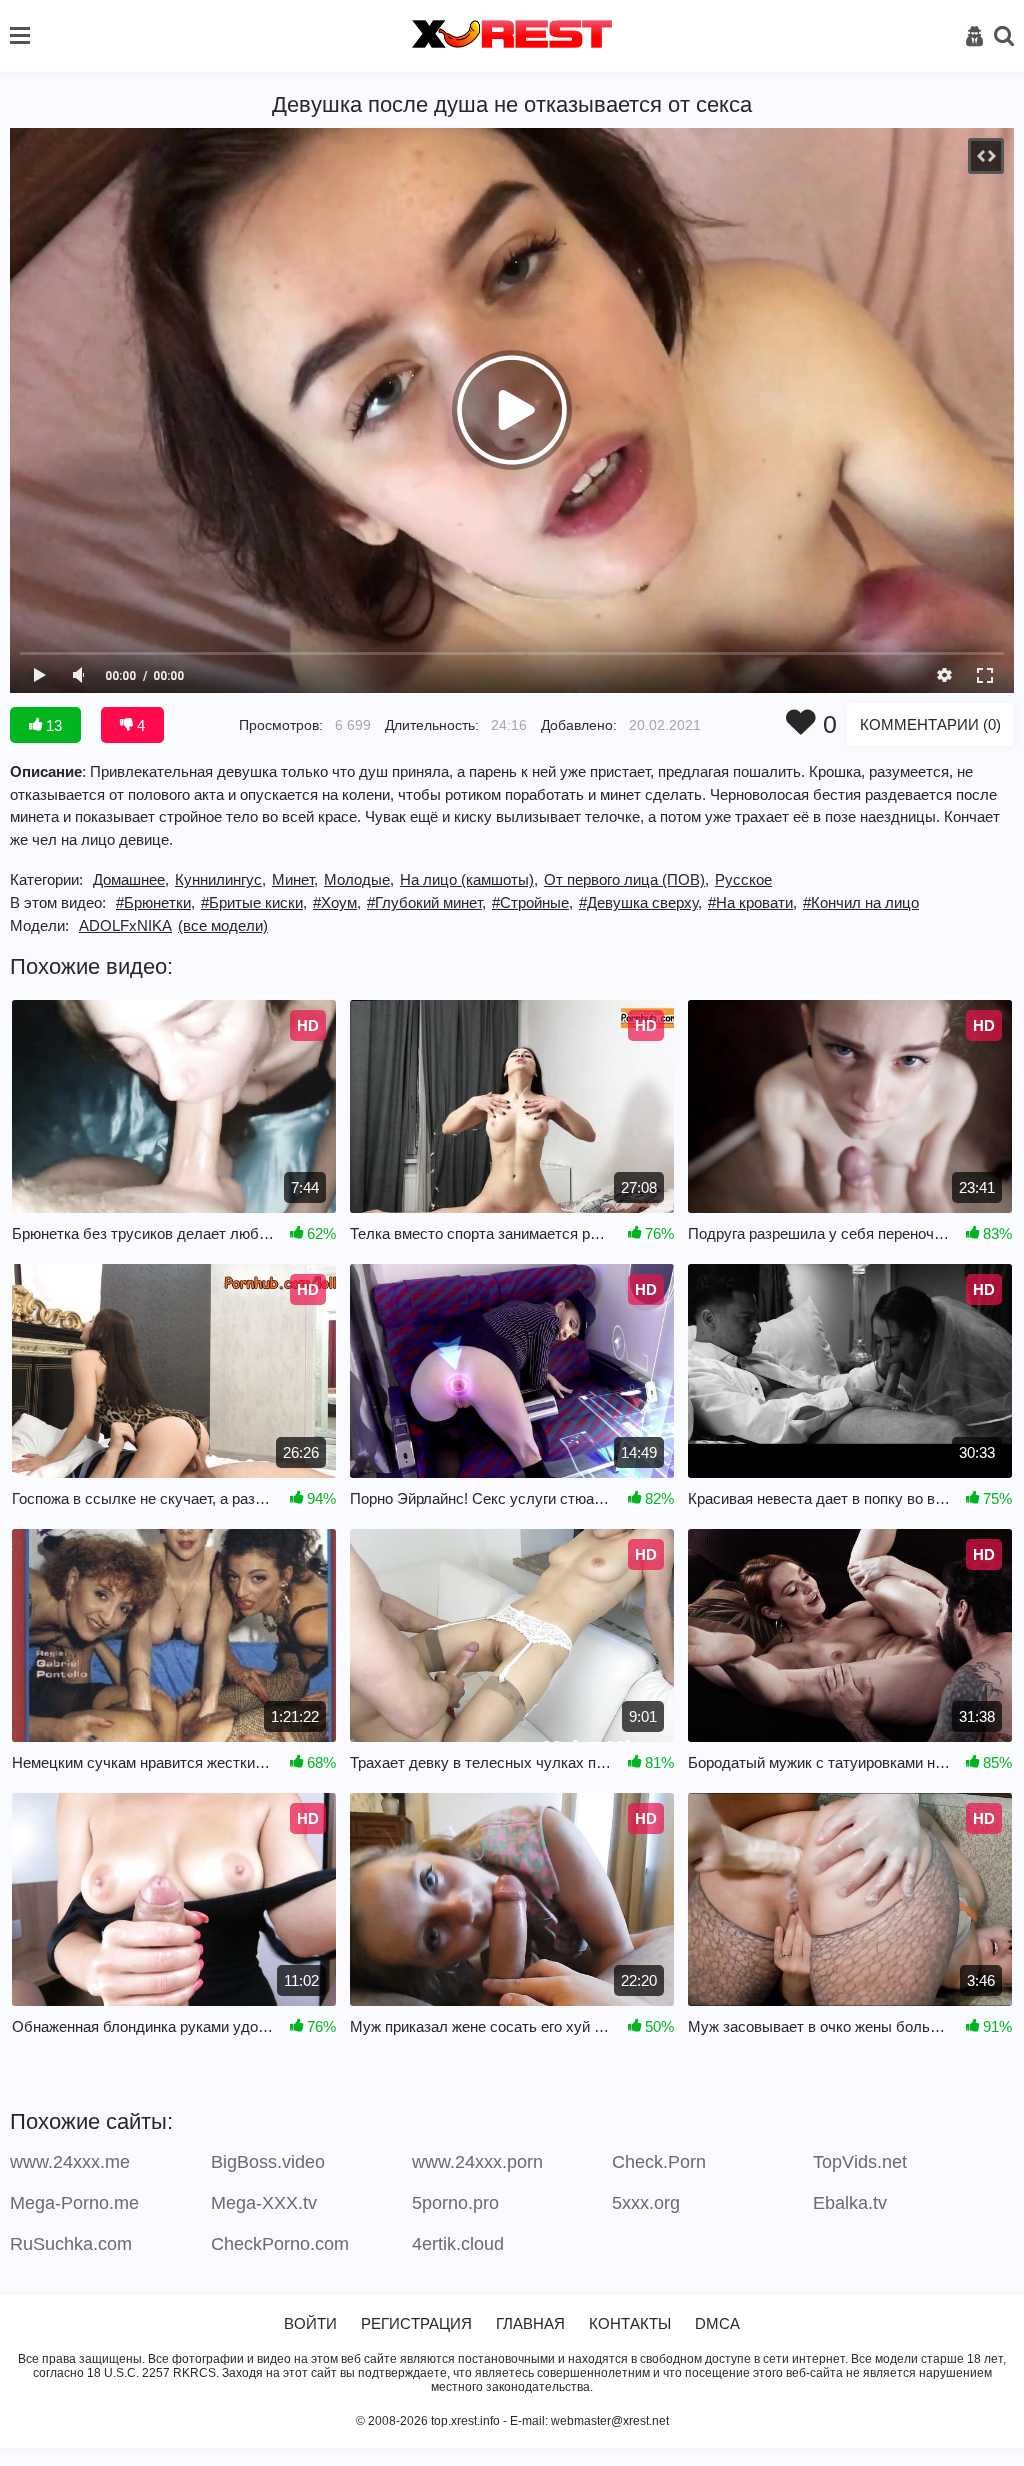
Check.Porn (659, 2162)
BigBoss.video (268, 2162)
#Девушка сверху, (640, 902)
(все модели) (223, 925)
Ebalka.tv (850, 2203)
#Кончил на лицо (861, 902)
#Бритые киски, (254, 902)
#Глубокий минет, (426, 902)
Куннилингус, (220, 879)
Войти (310, 2323)
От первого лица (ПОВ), (626, 879)
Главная (530, 2323)
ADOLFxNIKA (125, 925)
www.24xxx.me (70, 2162)
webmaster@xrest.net (610, 2421)
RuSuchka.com (71, 2244)
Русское (743, 879)
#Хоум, (337, 902)
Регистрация (416, 2323)
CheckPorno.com (280, 2244)
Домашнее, (131, 879)
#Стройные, (532, 902)
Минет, (295, 879)
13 (52, 725)
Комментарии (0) (930, 724)
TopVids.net (860, 2162)
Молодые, (359, 879)
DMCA (717, 2323)
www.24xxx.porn (477, 2162)
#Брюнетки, (155, 902)
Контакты (630, 2323)
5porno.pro (455, 2203)
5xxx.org (646, 2203)
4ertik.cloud (458, 2244)
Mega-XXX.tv (264, 2203)
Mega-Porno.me (74, 2203)
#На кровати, (752, 902)
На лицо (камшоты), (469, 879)
